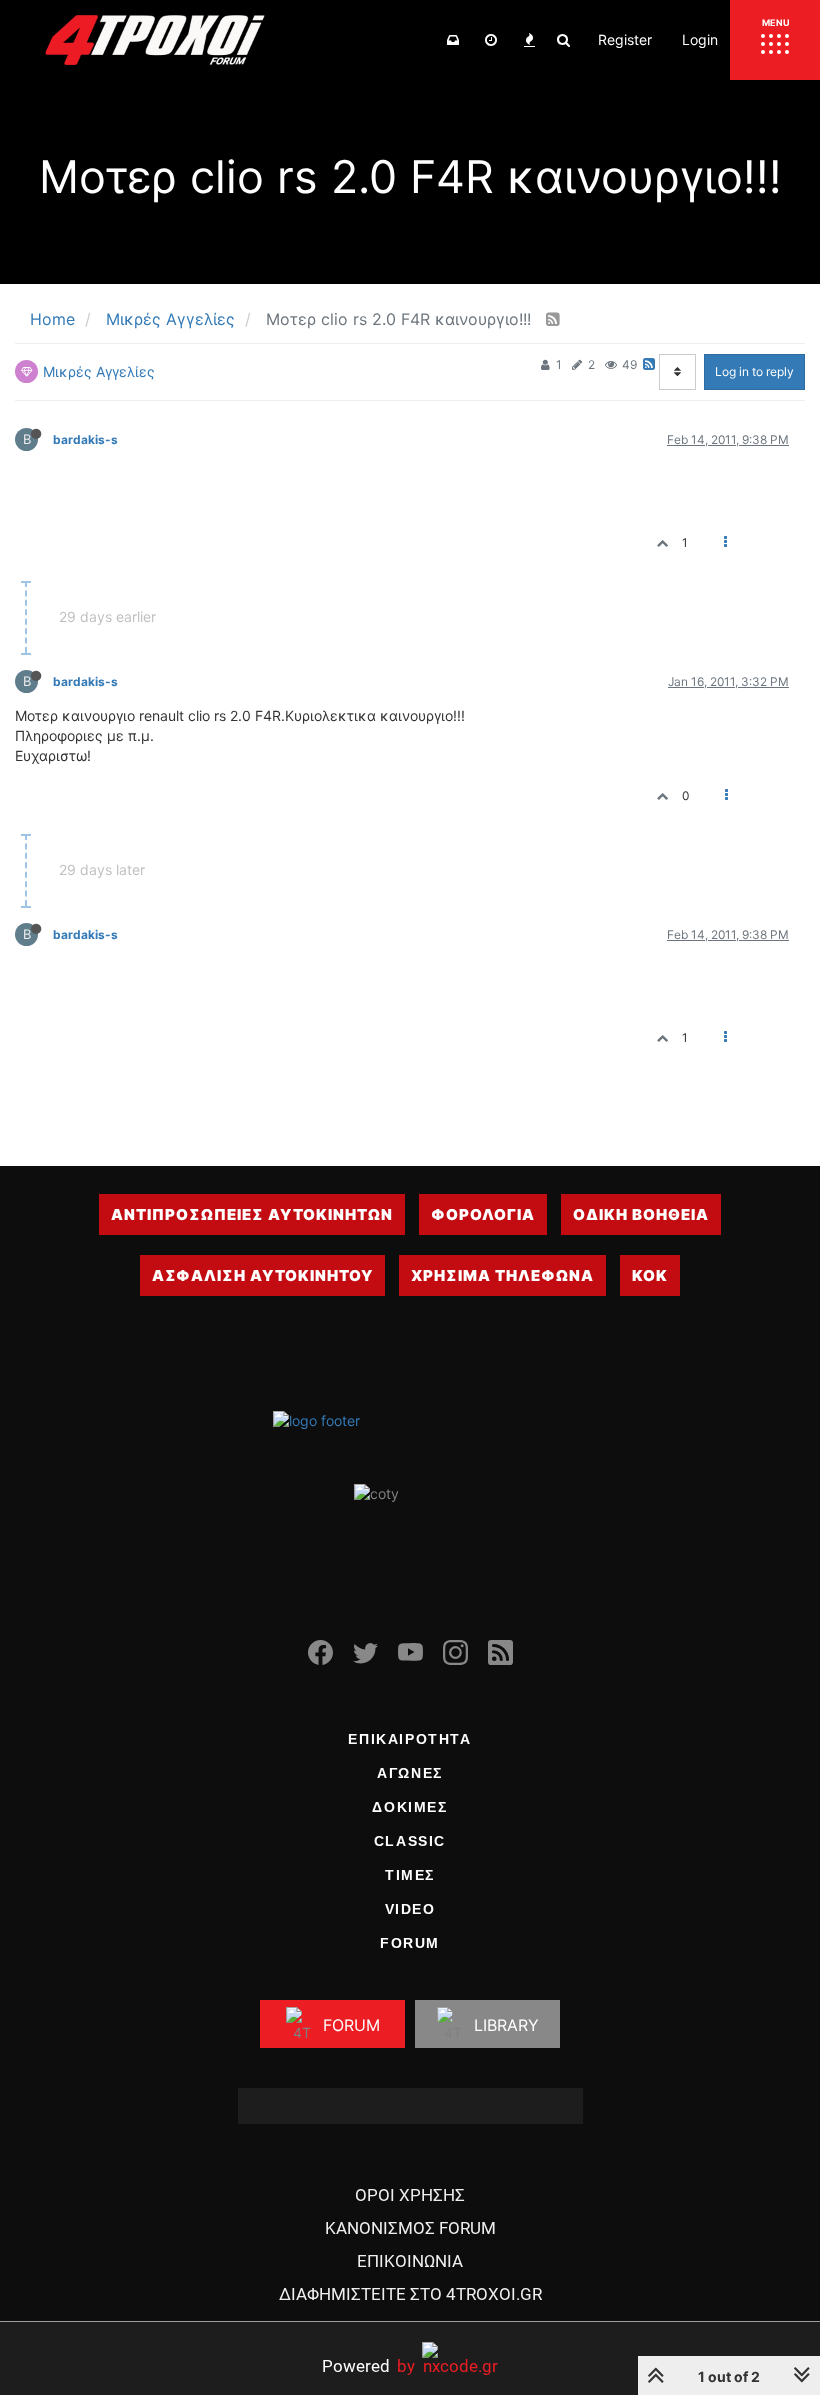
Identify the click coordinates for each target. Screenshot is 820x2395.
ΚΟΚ (650, 1275)
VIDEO (410, 1909)
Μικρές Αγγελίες (99, 371)
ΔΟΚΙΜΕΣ (409, 1807)
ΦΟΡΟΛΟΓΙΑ (483, 1214)
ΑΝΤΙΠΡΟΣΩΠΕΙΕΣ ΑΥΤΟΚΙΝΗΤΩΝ (252, 1214)
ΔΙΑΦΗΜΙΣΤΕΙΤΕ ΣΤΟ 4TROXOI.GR (410, 2294)
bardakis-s (85, 439)
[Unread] (453, 40)
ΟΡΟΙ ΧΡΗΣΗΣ (410, 2195)
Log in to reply (754, 371)
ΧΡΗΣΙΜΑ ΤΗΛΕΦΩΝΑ (502, 1275)
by (368, 2365)
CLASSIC (410, 1841)
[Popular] (529, 40)
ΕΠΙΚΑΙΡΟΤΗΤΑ (409, 1739)
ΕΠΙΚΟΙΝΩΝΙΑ (410, 2261)
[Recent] (491, 40)
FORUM (410, 1943)
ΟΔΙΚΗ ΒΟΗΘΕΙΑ (641, 1214)
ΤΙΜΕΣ (410, 1875)
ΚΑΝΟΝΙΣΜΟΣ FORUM (410, 2228)
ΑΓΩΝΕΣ (410, 1773)
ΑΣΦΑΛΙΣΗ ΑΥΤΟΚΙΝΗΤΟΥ (262, 1275)
